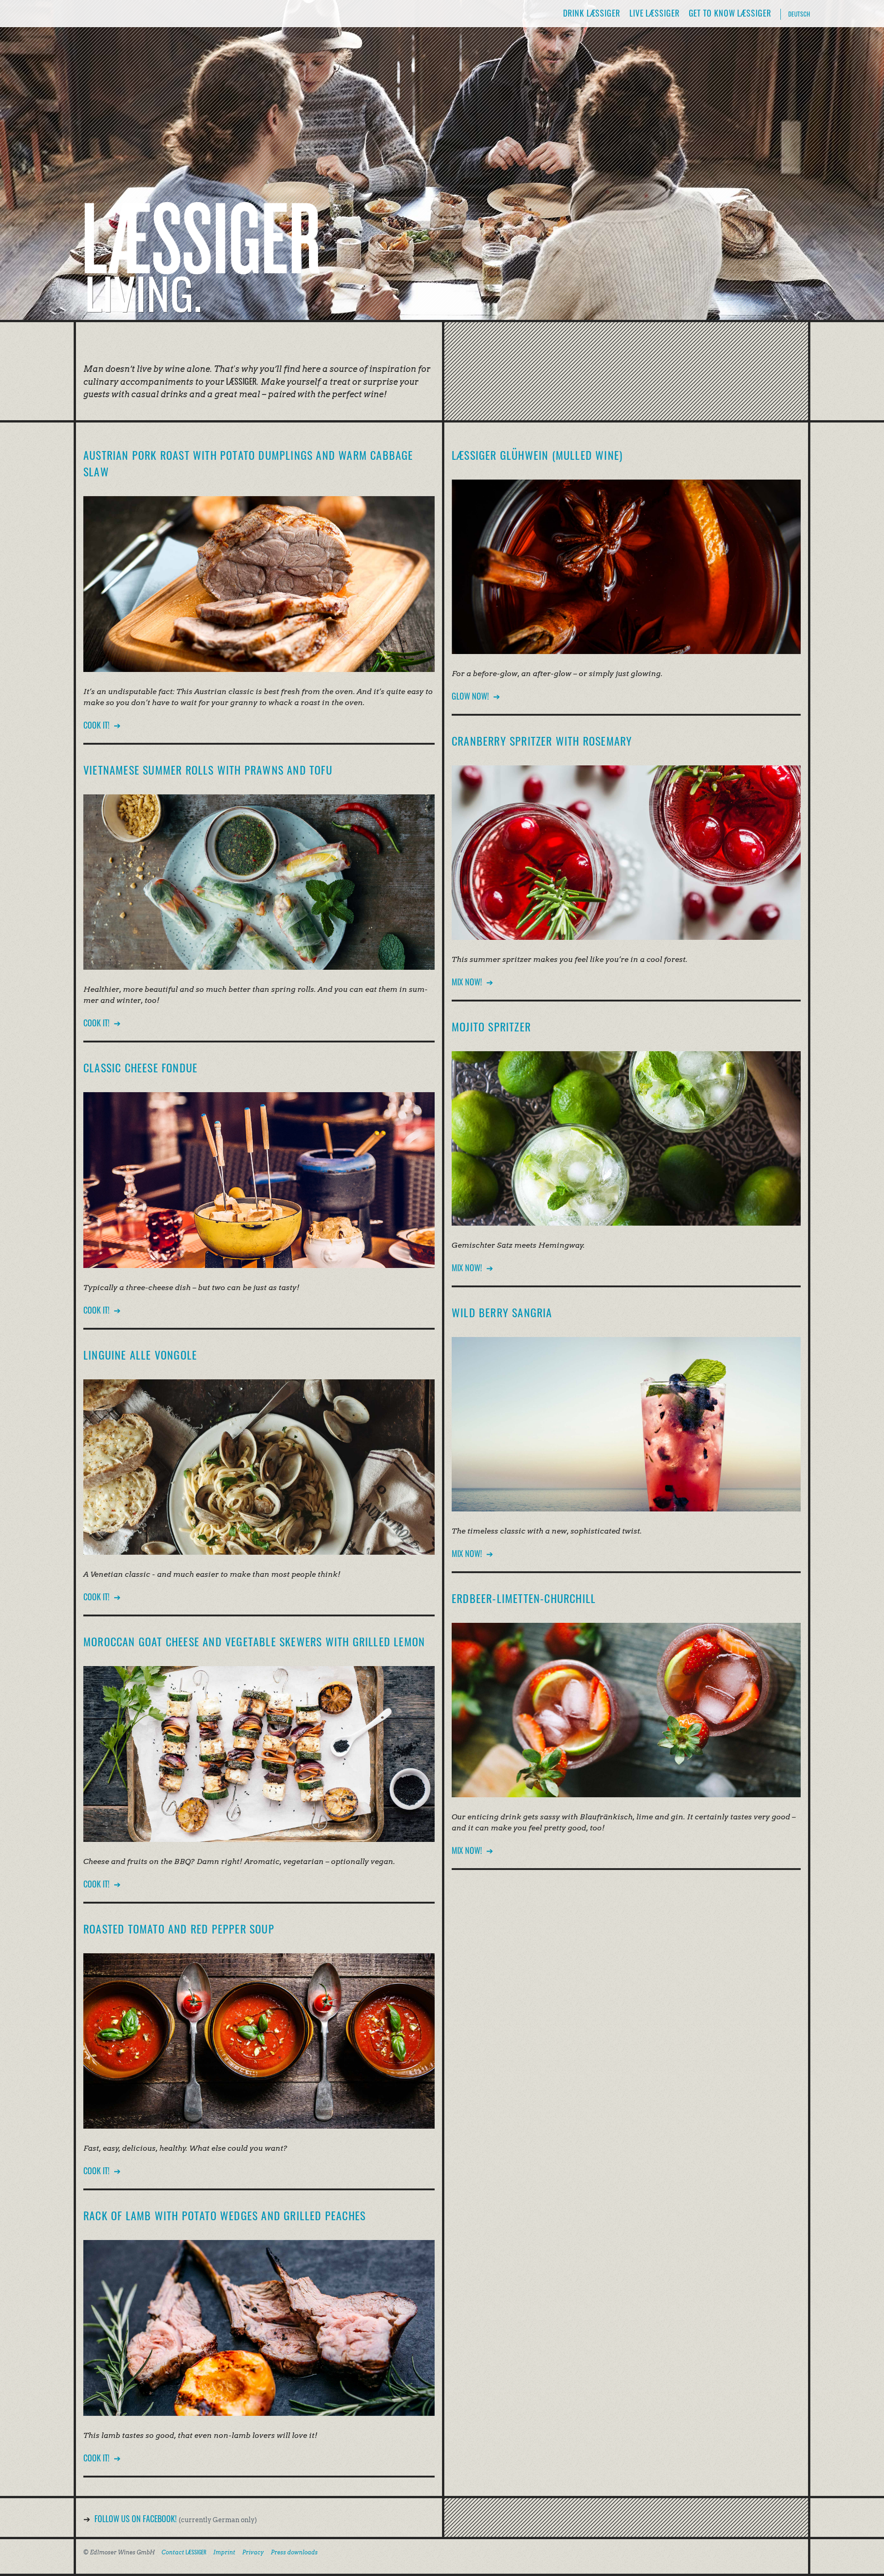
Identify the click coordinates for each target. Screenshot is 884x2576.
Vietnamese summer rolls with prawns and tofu (208, 770)
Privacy (253, 2552)
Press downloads (294, 2552)
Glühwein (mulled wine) (537, 455)
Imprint (224, 2552)
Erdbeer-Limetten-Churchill (524, 1598)
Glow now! (470, 696)
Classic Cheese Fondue (140, 1067)
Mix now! (467, 982)
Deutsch (799, 14)
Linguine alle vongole (140, 1355)
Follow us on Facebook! (136, 2518)
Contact (184, 2552)
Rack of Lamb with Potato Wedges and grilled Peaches (224, 2215)
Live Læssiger (654, 13)
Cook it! (96, 725)
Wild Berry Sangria (502, 1312)
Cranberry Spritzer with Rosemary (542, 741)
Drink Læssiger (592, 13)
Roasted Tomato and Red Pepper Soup (179, 1928)
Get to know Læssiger (730, 13)
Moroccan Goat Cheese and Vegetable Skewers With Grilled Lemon (254, 1641)
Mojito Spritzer (491, 1026)
